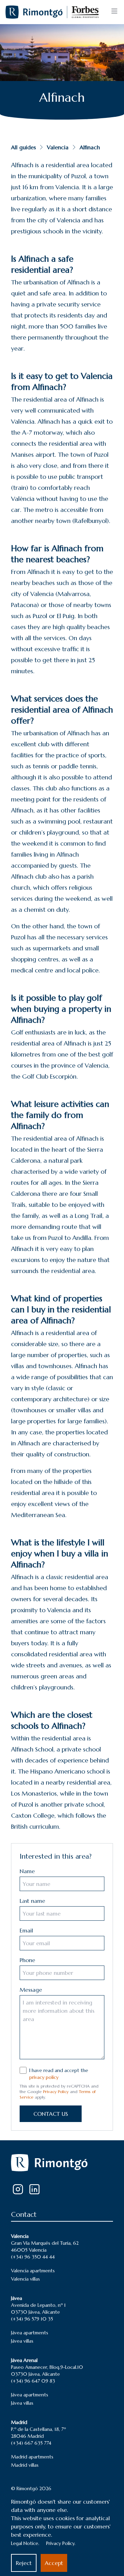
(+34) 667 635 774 (31, 2443)
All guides (23, 147)
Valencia (58, 147)
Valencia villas (25, 2279)
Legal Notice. (25, 2543)
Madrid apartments (32, 2457)
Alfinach (90, 147)
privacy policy (44, 2077)
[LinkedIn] (34, 2189)
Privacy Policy (56, 2092)
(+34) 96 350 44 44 (33, 2257)
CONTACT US (51, 2114)
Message (31, 1990)
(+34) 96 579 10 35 (32, 2319)
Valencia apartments (33, 2271)
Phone (27, 1960)
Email (26, 1930)
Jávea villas (22, 2341)
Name (27, 1871)
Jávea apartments (30, 2333)
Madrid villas (25, 2465)
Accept (54, 2563)
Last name (32, 1901)
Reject (24, 2563)
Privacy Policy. (61, 2543)
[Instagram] (18, 2189)
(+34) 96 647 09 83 (33, 2381)
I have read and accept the (59, 2074)
